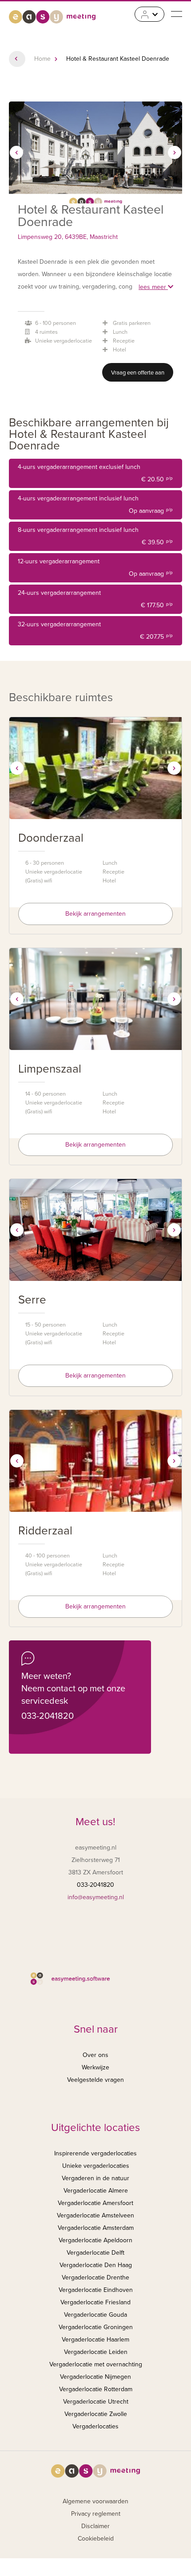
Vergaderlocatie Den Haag (96, 2265)
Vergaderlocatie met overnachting (96, 2364)
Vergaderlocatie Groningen (96, 2327)
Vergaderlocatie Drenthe (95, 2277)
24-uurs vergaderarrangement (95, 599)
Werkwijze (95, 2067)
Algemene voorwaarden (95, 2501)
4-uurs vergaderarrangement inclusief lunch (95, 505)
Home (42, 59)
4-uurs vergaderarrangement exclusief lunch (95, 473)
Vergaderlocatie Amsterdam (96, 2228)
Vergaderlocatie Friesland (95, 2302)
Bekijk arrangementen (95, 914)
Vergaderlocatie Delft (95, 2253)
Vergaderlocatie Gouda (95, 2315)
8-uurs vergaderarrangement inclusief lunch (95, 536)
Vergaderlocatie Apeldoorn (95, 2240)
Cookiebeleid (96, 2539)
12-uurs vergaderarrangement (95, 568)
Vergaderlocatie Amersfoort (95, 2203)
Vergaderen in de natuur (95, 2178)
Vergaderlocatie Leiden (96, 2352)
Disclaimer (95, 2526)
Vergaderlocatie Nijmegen (95, 2377)
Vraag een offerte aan (138, 373)
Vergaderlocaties (95, 2426)
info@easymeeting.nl (96, 1897)
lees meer (153, 287)
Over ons (95, 2055)
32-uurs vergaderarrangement (95, 630)
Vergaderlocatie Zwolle (96, 2414)
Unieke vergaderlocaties (96, 2166)
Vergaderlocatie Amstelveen (95, 2215)
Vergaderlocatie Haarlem (95, 2340)
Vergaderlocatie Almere (96, 2191)
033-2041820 (48, 1716)
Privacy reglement (96, 2514)
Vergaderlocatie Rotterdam (96, 2389)
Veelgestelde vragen (95, 2080)
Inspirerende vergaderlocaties (95, 2153)
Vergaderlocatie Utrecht (96, 2402)
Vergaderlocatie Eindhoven (96, 2290)
